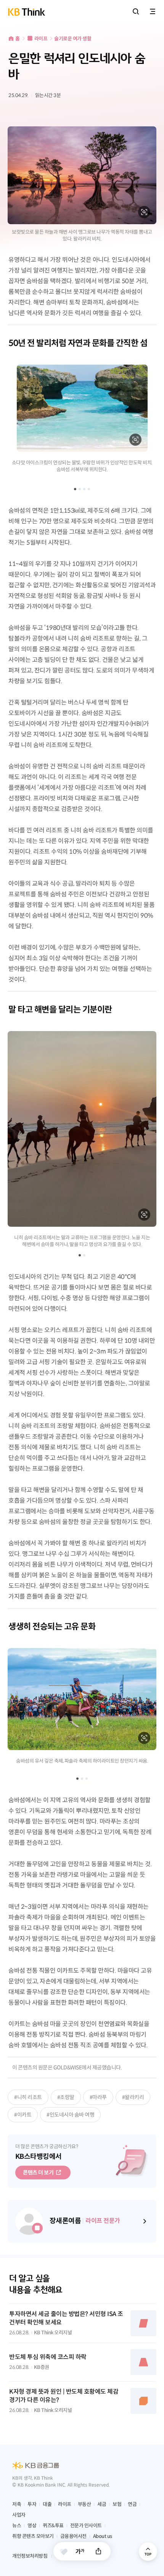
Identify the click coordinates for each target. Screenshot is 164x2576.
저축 (17, 2504)
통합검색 (136, 11)
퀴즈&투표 (53, 2526)
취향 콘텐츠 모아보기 (33, 2536)
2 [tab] (80, 489)
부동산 (84, 2504)
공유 (98, 2551)
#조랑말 (66, 2097)
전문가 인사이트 (86, 2526)
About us (103, 2536)
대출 (47, 2504)
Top (148, 2552)
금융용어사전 (73, 2536)
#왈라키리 (133, 2097)
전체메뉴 (153, 11)
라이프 (41, 39)
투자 (32, 2504)
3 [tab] (84, 489)
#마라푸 (98, 2097)
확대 (144, 212)
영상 (32, 2526)
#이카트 (23, 2115)
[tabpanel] (82, 419)
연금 (132, 2504)
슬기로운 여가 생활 (73, 39)
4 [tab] (89, 489)
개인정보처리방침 (30, 2556)
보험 (117, 2504)
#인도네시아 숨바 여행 (70, 2115)
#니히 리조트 (28, 2097)
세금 (102, 2504)
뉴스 (17, 2526)
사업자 (19, 2515)
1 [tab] (75, 489)
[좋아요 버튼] (64, 2552)
